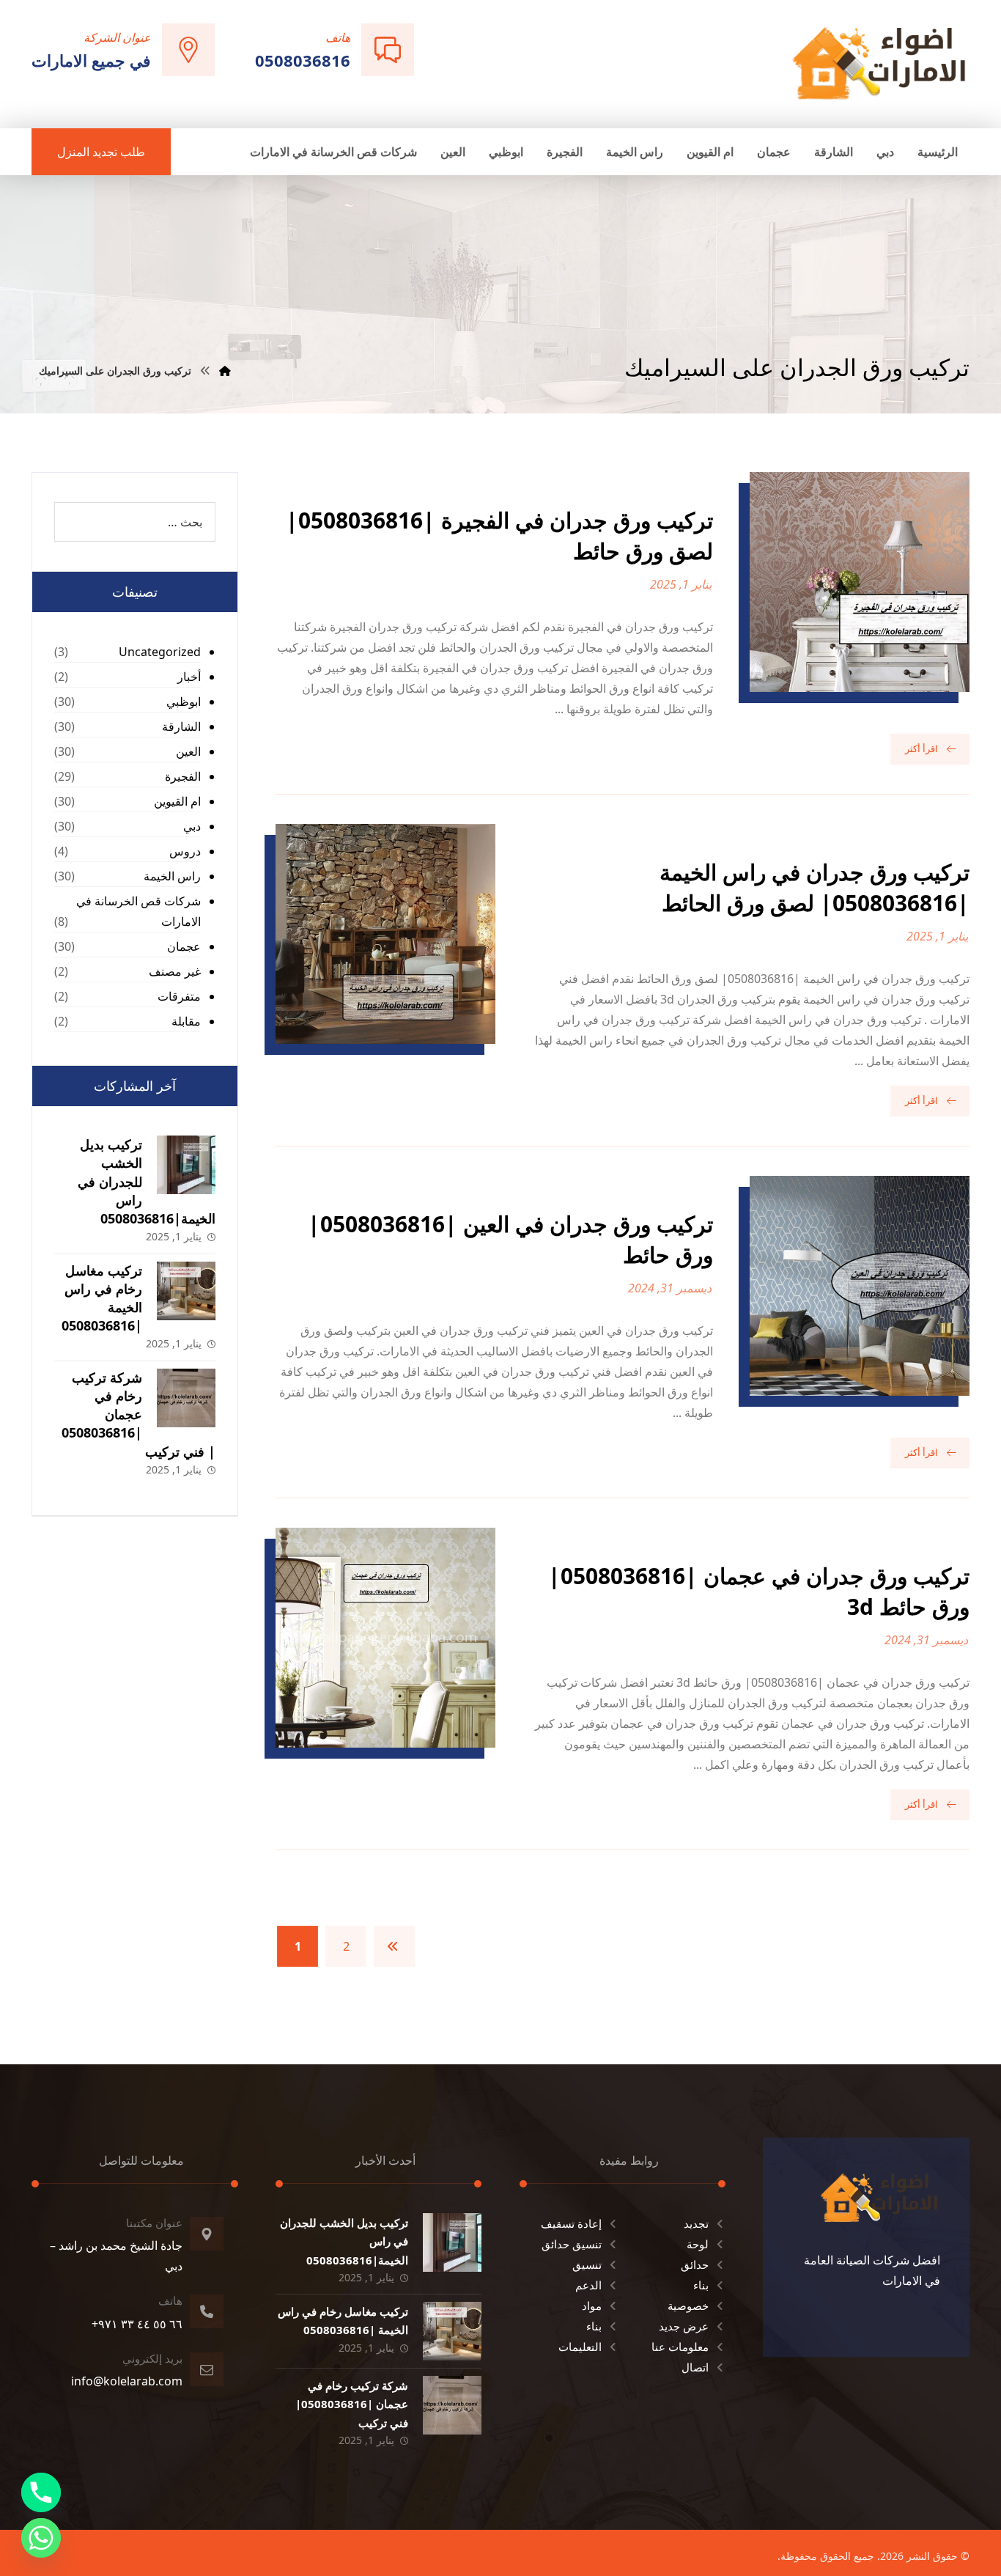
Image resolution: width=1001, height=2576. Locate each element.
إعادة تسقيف (571, 2223)
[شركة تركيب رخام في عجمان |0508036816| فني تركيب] (186, 1398)
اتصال (695, 2367)
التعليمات (580, 2347)
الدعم (588, 2285)
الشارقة (181, 726)
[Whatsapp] (41, 2538)
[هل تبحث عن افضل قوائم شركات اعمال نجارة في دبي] (879, 63)
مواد (592, 2305)
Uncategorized (160, 652)
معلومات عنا (680, 2347)
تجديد (696, 2223)
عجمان (184, 946)
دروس (185, 851)
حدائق (695, 2264)
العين (188, 751)
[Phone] (41, 2492)
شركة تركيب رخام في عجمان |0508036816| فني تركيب (138, 1414)
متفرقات (179, 996)
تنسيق (587, 2264)
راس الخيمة (172, 876)
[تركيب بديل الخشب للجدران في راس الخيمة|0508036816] (186, 1165)
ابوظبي (184, 702)
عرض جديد (684, 2326)
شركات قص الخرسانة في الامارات (138, 911)
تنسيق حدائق (572, 2244)
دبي (192, 826)
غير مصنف (175, 971)
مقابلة (186, 1021)
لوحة (698, 2244)
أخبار (189, 677)
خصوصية (688, 2305)
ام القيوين (177, 801)
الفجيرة (183, 776)
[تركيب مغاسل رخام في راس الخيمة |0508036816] (186, 1291)
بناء (701, 2285)
